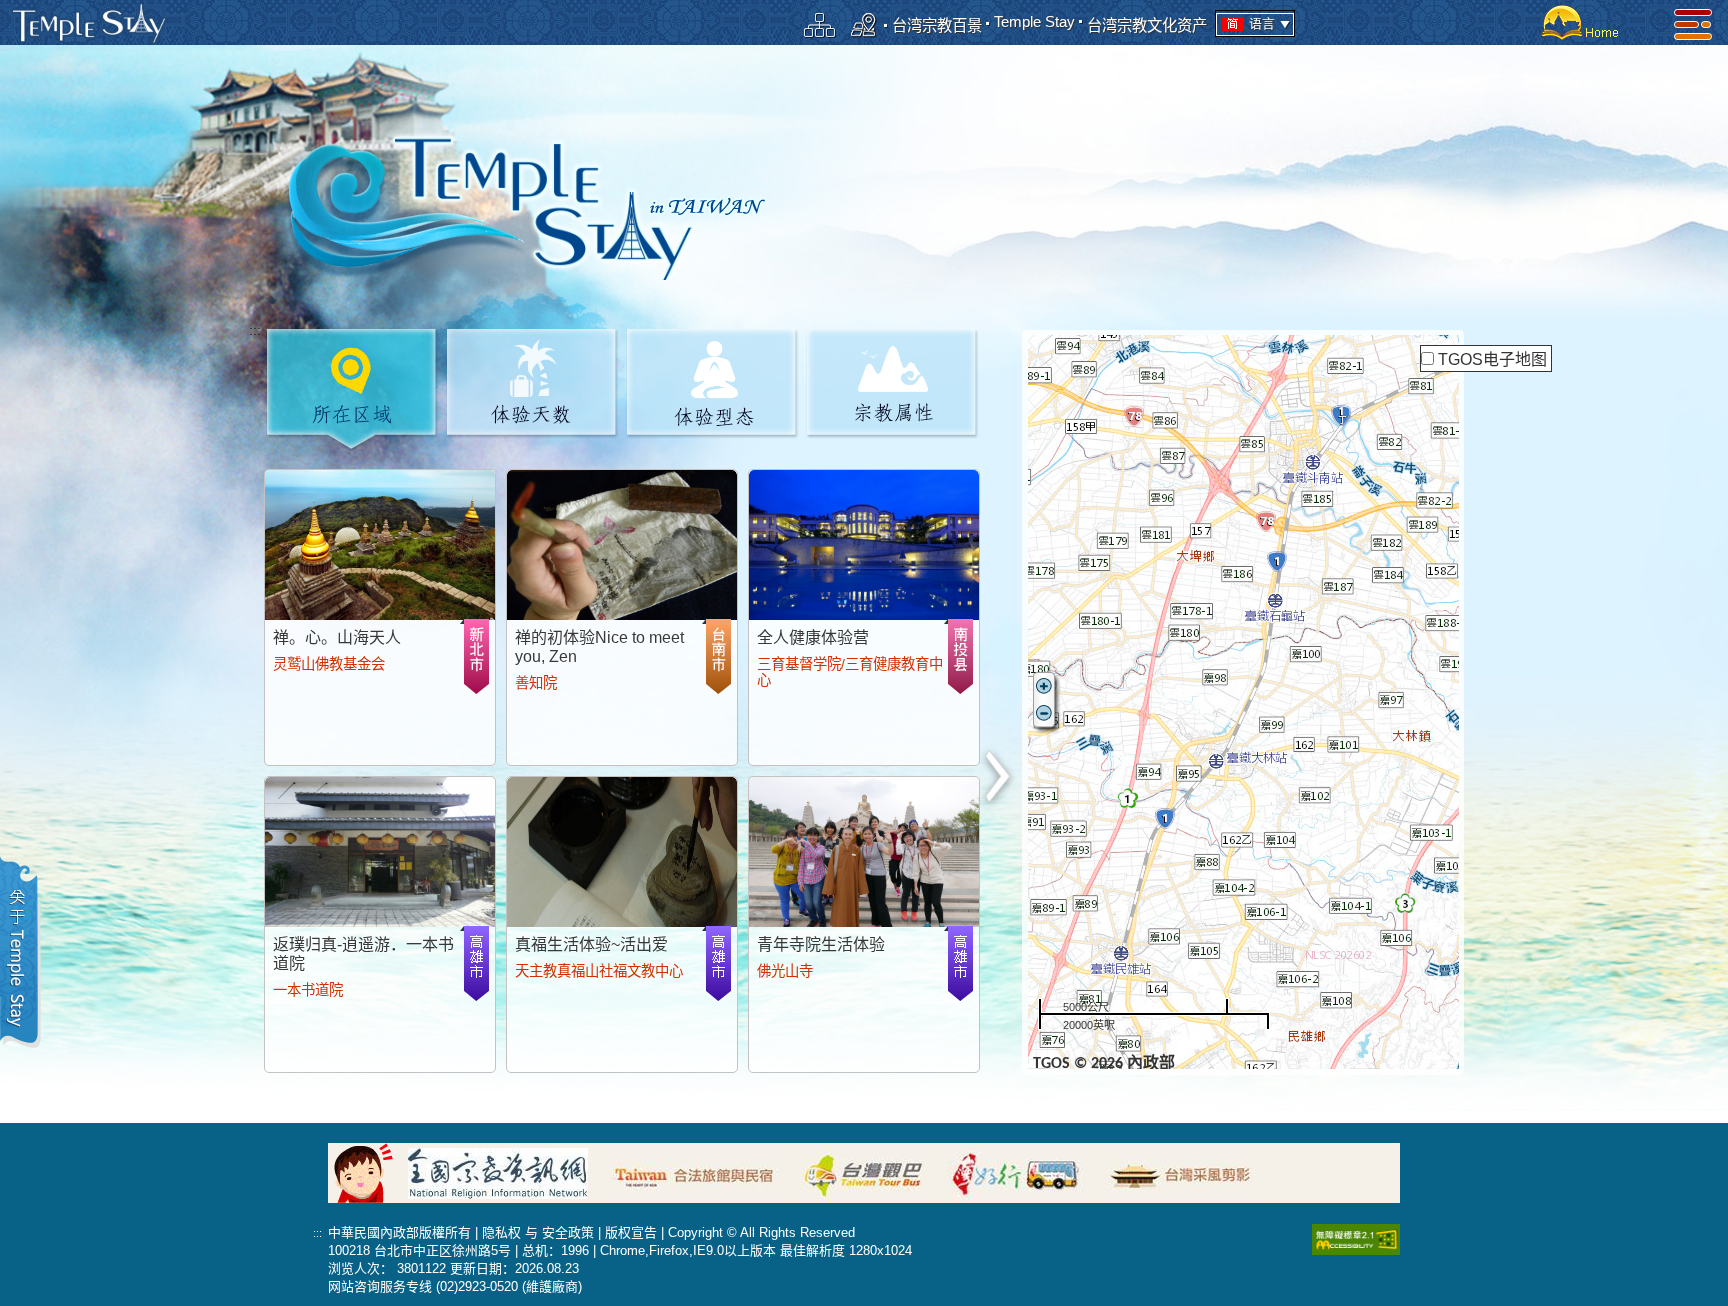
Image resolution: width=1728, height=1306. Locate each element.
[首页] (1577, 22)
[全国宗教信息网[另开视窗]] (508, 1171)
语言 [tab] (1262, 23)
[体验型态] (712, 387)
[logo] (89, 23)
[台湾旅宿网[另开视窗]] (705, 1171)
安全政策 (568, 1232)
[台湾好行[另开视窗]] (1025, 1171)
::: (255, 330)
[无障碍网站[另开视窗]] (1356, 1238)
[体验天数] (532, 387)
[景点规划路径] (864, 24)
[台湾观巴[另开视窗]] (873, 1171)
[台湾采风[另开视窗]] (1190, 1171)
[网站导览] (820, 24)
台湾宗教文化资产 (1147, 25)
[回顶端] (1698, 828)
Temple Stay (1034, 21)
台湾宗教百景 (937, 25)
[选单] (1693, 23)
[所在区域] (352, 387)
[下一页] (999, 777)
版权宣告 (631, 1232)
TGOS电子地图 (1492, 359)
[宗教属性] (892, 387)
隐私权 (501, 1232)
